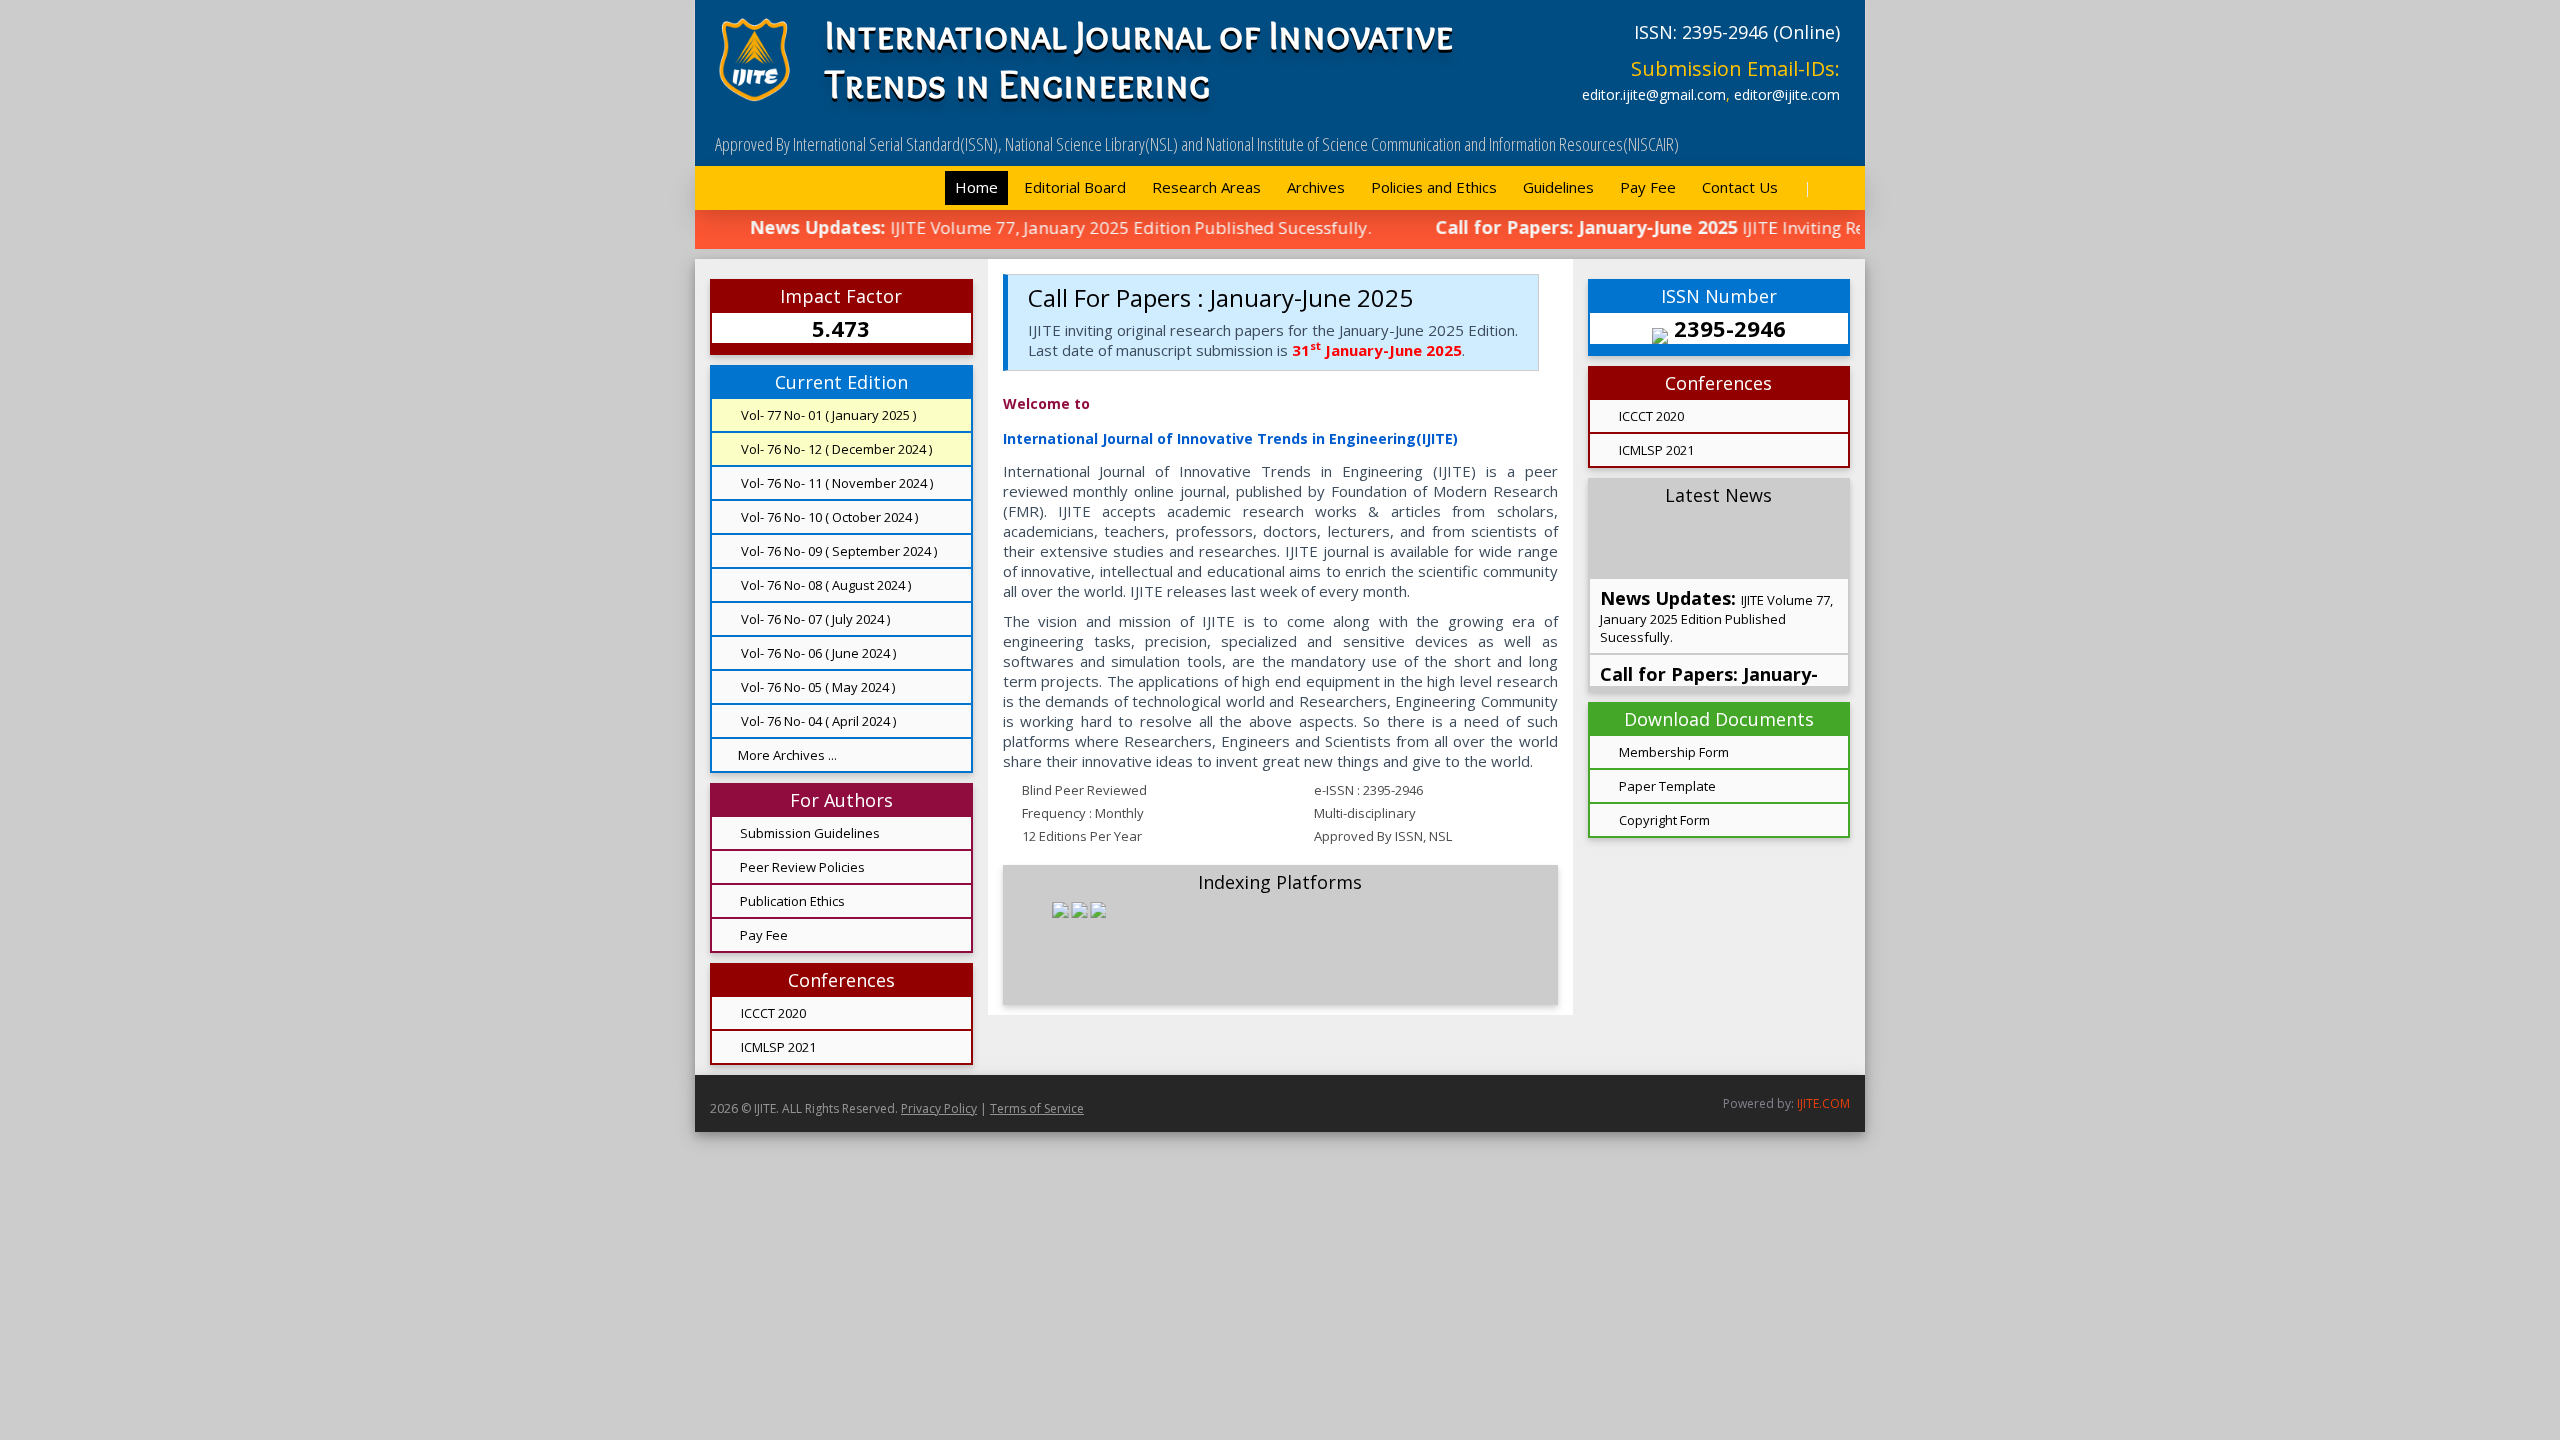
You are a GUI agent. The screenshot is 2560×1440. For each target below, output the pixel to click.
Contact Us (1740, 187)
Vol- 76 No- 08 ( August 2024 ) (824, 585)
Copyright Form (1663, 820)
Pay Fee (1648, 187)
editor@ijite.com (1787, 94)
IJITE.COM (1823, 1103)
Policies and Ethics (1434, 187)
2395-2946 (1727, 328)
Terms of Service (1037, 1108)
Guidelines (1558, 187)
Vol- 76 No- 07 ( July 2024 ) (814, 619)
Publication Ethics (792, 901)
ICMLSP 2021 (777, 1047)
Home (976, 187)
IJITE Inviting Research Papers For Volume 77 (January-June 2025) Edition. (1709, 659)
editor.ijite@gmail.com (1654, 94)
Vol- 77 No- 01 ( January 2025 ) (827, 415)
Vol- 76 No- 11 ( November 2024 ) (835, 483)
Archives (1316, 187)
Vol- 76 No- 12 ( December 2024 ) (835, 449)
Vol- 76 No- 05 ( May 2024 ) (816, 687)
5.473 (841, 328)
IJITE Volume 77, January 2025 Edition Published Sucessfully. (1716, 571)
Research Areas (1206, 187)
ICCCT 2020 (772, 1013)
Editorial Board (1075, 187)
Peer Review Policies (802, 867)
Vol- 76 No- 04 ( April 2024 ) (817, 721)
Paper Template (1666, 786)
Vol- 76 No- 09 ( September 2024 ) (837, 551)
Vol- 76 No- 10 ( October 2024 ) (828, 517)
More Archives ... (787, 755)
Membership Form (1672, 752)
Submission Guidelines (810, 833)
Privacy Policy (939, 1108)
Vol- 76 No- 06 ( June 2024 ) (817, 653)
